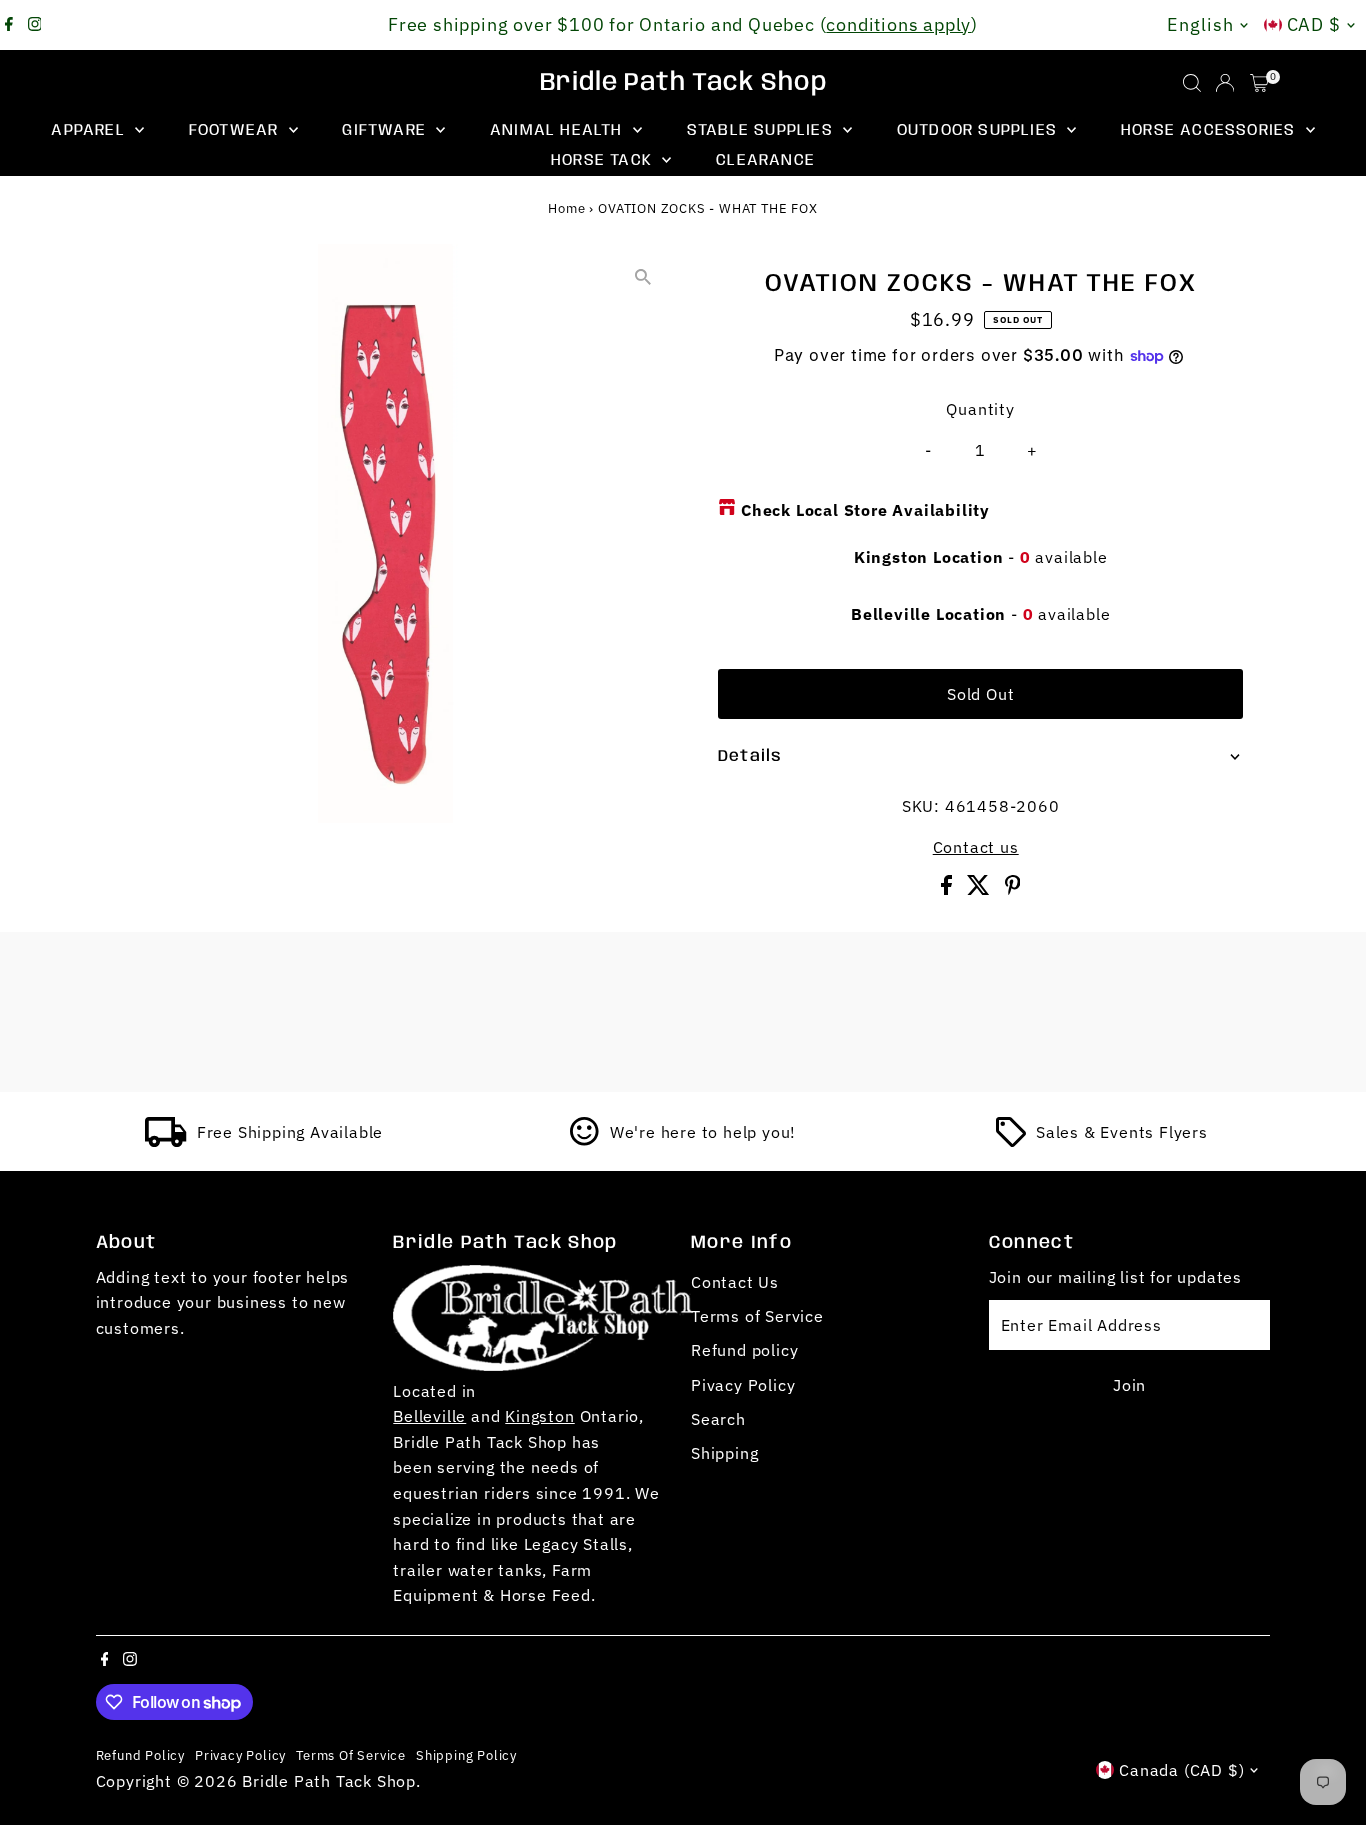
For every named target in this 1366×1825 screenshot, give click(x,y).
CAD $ (1314, 24)
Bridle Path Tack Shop (683, 83)
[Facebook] (9, 25)
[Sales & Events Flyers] (1011, 1141)
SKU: (921, 806)
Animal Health (559, 130)
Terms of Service (757, 1316)
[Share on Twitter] (981, 889)
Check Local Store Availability (865, 510)
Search (718, 1419)
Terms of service (351, 1755)
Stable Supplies (762, 130)
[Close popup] (1322, 1498)
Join (1129, 1385)
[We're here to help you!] (585, 1141)
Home (566, 208)
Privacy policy (240, 1755)
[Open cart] (1259, 83)
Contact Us (735, 1282)
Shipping (724, 1453)
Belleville (429, 1416)
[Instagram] (35, 25)
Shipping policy (466, 1755)
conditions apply (898, 24)
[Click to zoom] (642, 276)
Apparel (90, 130)
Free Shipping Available (290, 1132)
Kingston (539, 1416)
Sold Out (980, 694)
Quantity (980, 409)
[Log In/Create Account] (1225, 83)
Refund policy (744, 1350)
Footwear (236, 130)
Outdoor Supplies (979, 130)
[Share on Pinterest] (1013, 889)
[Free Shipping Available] (166, 1141)
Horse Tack (604, 160)
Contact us (976, 847)
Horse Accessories (1211, 130)
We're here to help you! (703, 1132)
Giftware (386, 130)
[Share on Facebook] (949, 889)
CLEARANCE (765, 160)
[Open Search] (1192, 83)
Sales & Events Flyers (1122, 1132)
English (1200, 24)
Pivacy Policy (743, 1385)
